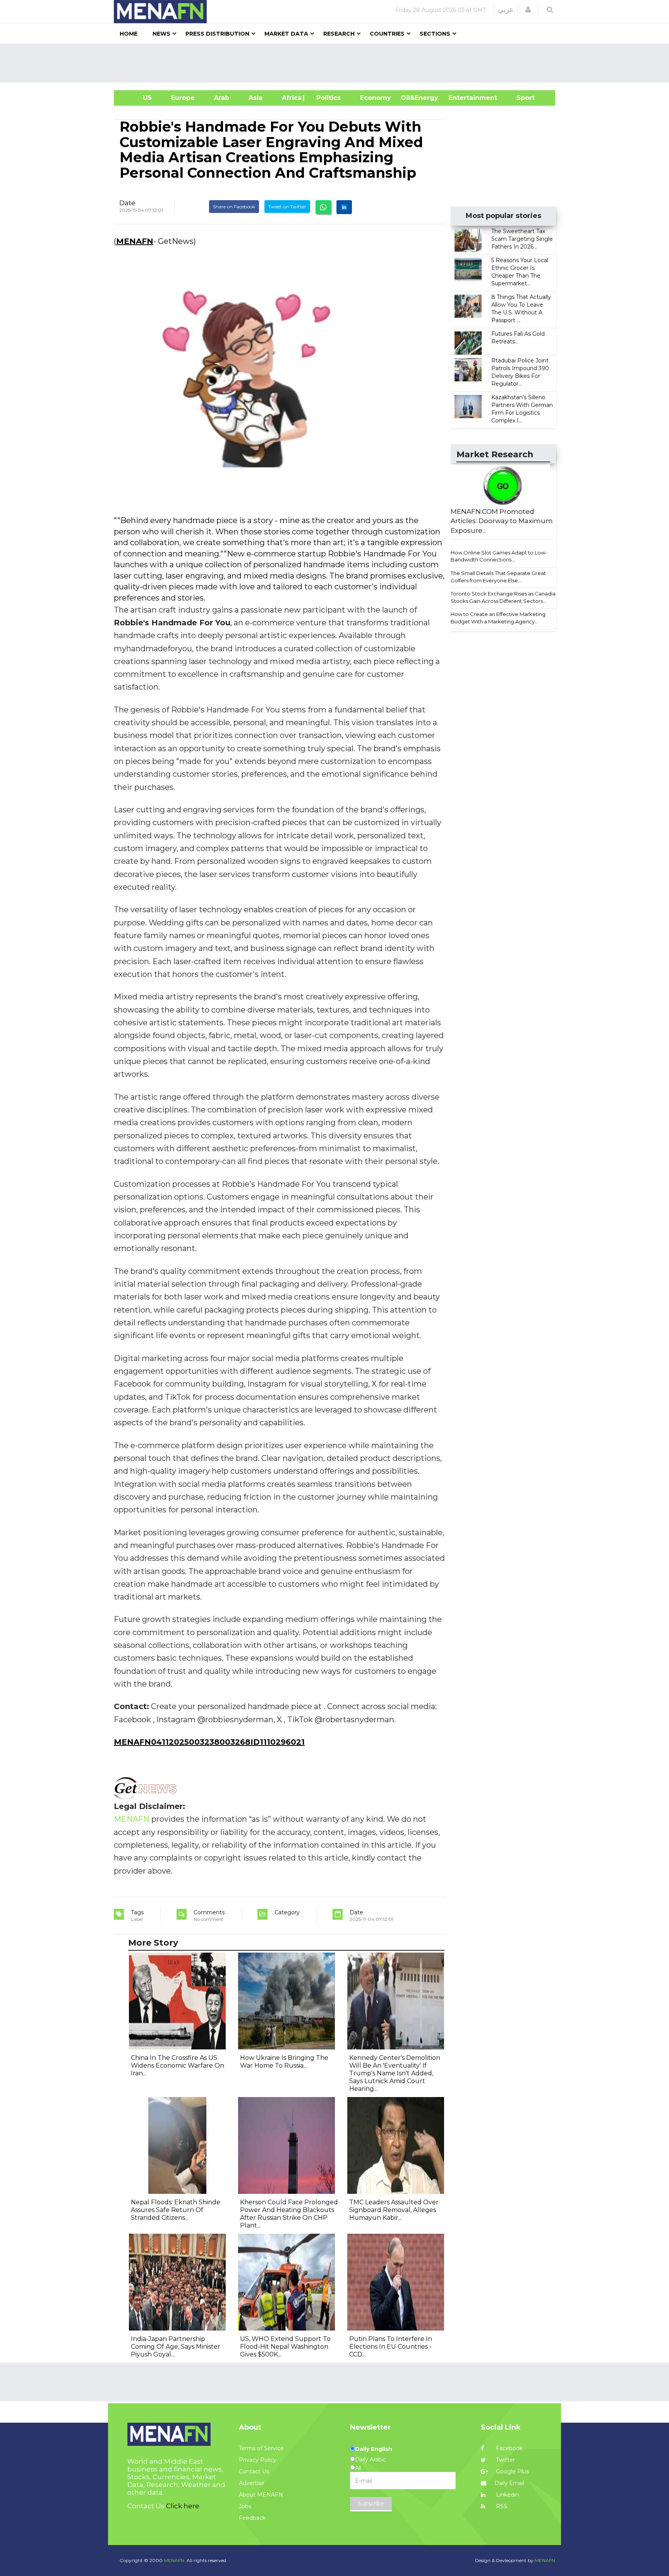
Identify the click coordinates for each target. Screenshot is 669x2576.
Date (127, 203)
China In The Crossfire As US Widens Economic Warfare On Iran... (178, 2065)
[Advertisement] (338, 63)
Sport (521, 98)
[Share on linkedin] (344, 207)
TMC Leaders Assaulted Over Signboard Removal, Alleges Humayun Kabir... (394, 2210)
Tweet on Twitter (287, 207)
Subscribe (371, 2504)
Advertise (252, 2483)
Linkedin (507, 2495)
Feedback (252, 2518)
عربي (506, 10)
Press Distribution (217, 34)
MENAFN (135, 241)
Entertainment (461, 98)
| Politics (327, 98)
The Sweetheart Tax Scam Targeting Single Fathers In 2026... (522, 239)
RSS (501, 2506)
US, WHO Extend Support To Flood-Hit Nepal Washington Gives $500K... (285, 2347)
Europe (183, 98)
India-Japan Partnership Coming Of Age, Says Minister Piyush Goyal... (176, 2347)
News (161, 34)
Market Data (286, 34)
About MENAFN (261, 2495)
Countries (387, 34)
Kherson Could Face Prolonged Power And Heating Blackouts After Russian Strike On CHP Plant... (289, 2214)
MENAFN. (175, 2560)
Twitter (505, 2460)
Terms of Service (261, 2448)
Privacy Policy (258, 2460)
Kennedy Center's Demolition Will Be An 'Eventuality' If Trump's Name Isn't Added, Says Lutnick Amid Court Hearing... (395, 2073)
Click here (183, 2506)
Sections (435, 34)
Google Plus (512, 2471)
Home (129, 34)
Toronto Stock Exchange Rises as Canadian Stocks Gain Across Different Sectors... (505, 597)
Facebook (509, 2448)
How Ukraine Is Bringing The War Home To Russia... (284, 2062)
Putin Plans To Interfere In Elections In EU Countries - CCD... (391, 2347)
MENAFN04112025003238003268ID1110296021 (209, 1742)
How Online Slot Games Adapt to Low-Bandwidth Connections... (499, 556)
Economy (376, 98)
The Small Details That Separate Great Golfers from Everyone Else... (498, 577)
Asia (256, 98)
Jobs (245, 2506)
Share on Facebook (234, 207)
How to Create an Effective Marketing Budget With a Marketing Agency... (498, 618)
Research (339, 34)
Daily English (374, 2449)
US (138, 98)
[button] (528, 10)
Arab (222, 98)
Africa (291, 98)
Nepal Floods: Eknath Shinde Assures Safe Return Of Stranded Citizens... (176, 2210)
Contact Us (254, 2471)
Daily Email (509, 2483)
